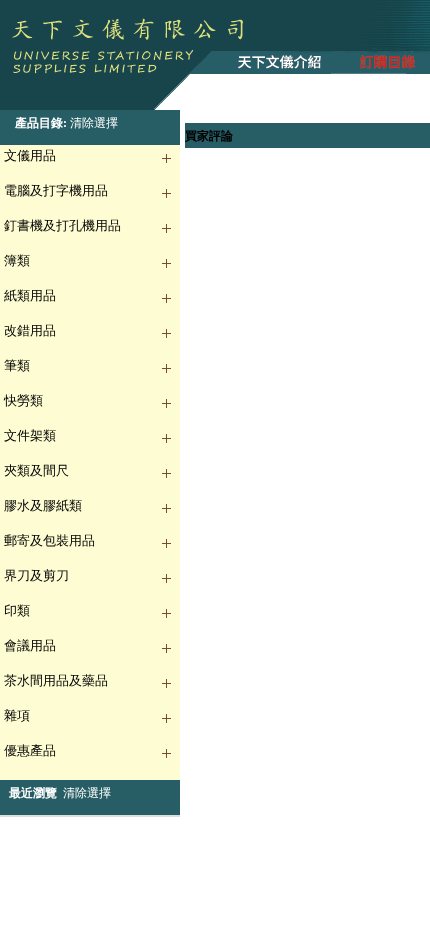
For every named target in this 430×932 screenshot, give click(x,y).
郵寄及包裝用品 (49, 540)
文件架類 (30, 435)
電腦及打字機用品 (56, 190)
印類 (17, 610)
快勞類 (23, 400)
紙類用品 (30, 295)
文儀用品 (30, 155)
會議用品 (30, 645)
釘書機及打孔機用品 (62, 225)
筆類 (17, 365)
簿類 (17, 260)
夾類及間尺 (36, 470)
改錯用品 (30, 330)
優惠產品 (30, 750)
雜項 (17, 715)
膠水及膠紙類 (43, 505)
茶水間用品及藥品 (56, 680)
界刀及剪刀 (36, 575)
